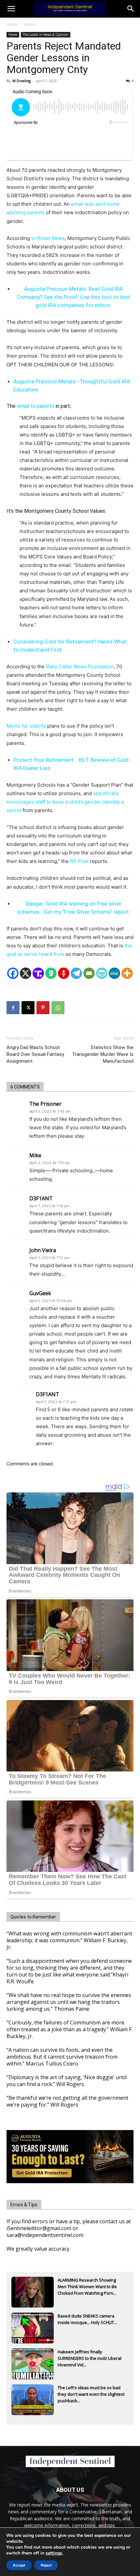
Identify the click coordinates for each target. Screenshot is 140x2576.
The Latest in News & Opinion (46, 35)
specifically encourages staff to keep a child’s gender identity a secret (65, 802)
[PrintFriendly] (102, 973)
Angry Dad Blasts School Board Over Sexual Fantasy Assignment (35, 1054)
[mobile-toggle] (11, 9)
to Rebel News (48, 238)
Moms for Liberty (26, 726)
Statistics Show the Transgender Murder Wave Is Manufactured (103, 1054)
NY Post (79, 861)
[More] (127, 973)
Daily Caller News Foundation (80, 666)
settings (54, 2553)
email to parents (36, 406)
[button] (131, 9)
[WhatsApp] (58, 1008)
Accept (19, 2565)
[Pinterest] (43, 1008)
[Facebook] (13, 973)
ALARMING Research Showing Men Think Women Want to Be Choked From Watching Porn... (87, 2287)
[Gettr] (64, 973)
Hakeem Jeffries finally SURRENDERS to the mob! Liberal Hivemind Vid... (90, 2358)
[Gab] (51, 973)
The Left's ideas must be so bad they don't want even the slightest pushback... (91, 2394)
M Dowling (21, 81)
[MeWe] (114, 973)
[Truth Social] (38, 973)
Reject (46, 2565)
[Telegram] (76, 973)
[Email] (89, 973)
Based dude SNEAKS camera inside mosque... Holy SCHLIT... (87, 2319)
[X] (26, 973)
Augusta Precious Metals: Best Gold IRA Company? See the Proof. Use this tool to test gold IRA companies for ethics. (73, 297)
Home (12, 24)
